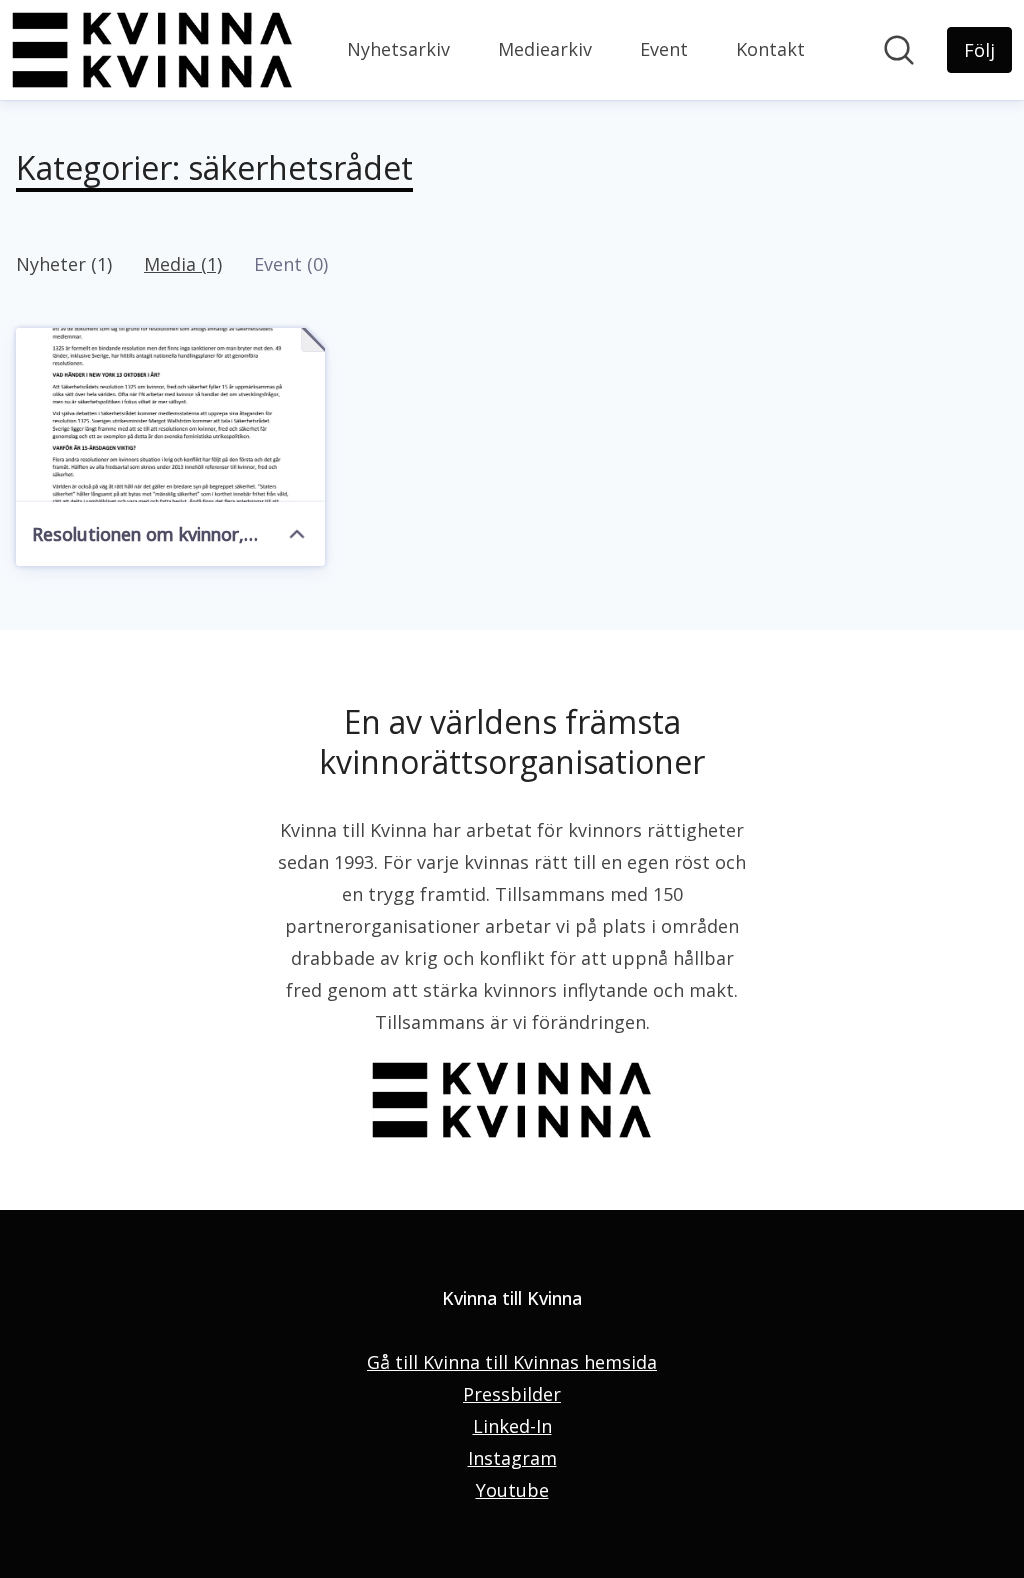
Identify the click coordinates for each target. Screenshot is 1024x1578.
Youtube (512, 1490)
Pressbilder (512, 1394)
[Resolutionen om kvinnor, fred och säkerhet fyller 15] (170, 415)
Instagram (512, 1458)
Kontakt (770, 49)
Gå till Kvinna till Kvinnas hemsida (512, 1362)
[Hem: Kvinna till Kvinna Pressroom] (152, 50)
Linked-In (512, 1426)
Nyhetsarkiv (398, 49)
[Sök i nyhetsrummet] (899, 50)
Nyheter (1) (64, 264)
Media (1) (183, 264)
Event (664, 49)
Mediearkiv (545, 49)
